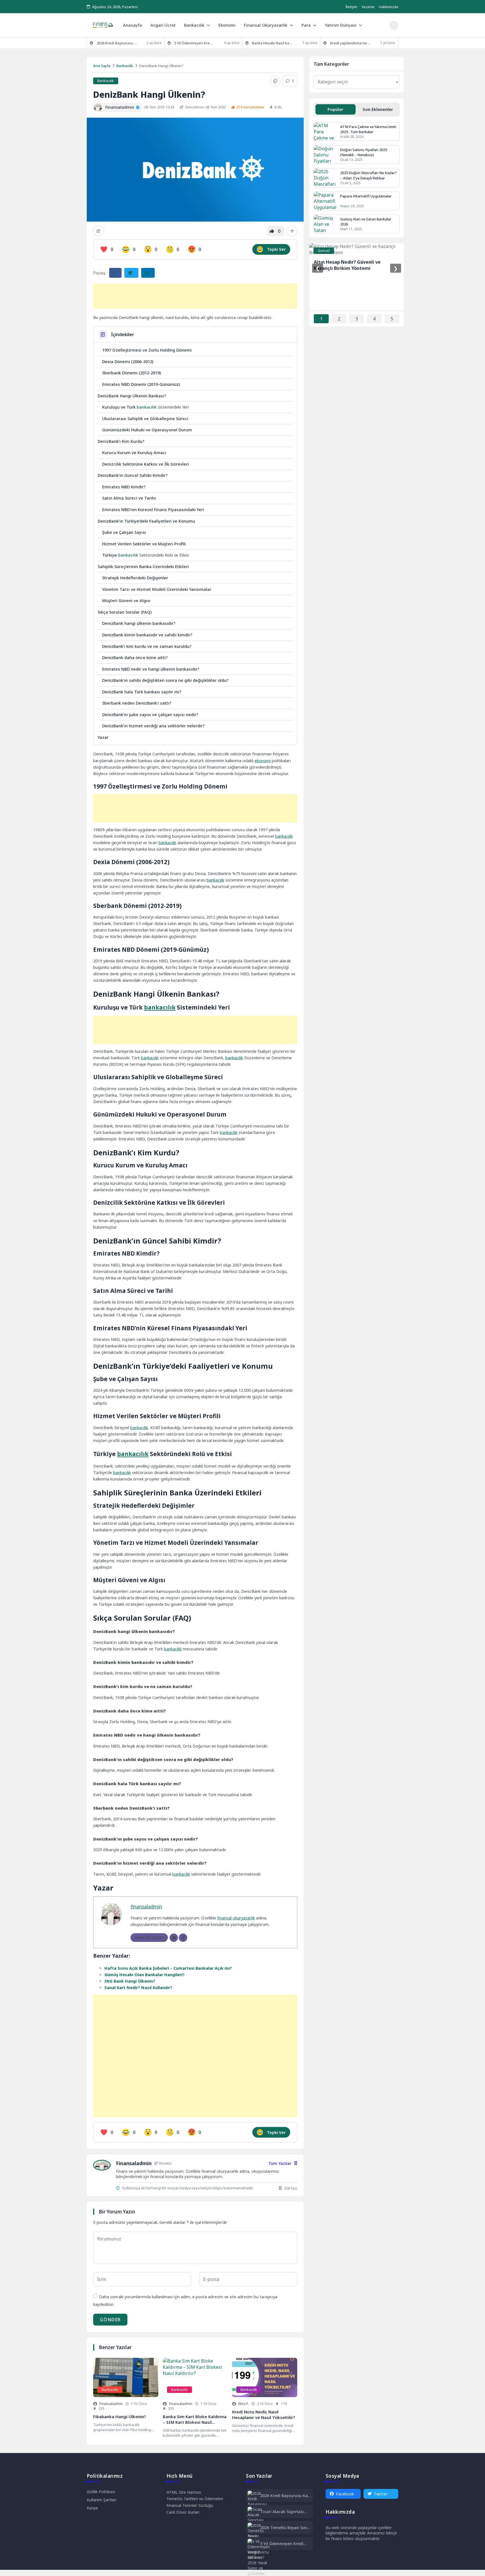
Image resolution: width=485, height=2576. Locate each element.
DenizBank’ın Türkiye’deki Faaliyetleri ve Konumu (146, 521)
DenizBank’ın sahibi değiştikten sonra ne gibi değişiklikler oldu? (165, 680)
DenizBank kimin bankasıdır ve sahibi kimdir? (147, 635)
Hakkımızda (389, 7)
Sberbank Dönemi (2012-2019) (131, 373)
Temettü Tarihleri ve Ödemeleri (195, 2499)
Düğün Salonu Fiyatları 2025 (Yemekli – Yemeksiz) (364, 152)
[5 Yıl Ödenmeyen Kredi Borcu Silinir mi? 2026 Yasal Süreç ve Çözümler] (259, 2557)
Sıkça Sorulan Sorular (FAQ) (125, 612)
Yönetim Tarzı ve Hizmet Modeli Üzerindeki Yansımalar (157, 589)
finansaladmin (146, 1907)
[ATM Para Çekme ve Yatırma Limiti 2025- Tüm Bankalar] (325, 132)
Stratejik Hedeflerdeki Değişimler (135, 578)
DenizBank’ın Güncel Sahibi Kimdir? (133, 475)
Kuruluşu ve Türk (119, 407)
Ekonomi (227, 25)
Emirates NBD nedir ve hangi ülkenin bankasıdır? (151, 669)
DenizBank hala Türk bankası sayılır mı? (142, 692)
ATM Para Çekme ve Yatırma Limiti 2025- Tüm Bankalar (368, 129)
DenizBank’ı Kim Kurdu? (121, 441)
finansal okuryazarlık (236, 1918)
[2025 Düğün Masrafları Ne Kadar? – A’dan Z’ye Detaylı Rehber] (325, 178)
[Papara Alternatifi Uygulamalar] (325, 201)
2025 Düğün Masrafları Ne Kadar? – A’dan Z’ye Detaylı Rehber (369, 175)
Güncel (324, 250)
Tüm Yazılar (280, 2163)
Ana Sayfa (102, 66)
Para (306, 25)
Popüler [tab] (335, 109)
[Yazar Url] (98, 107)
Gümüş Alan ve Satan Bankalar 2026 (366, 222)
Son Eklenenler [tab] (378, 109)
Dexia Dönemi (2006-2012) (128, 361)
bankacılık (147, 407)
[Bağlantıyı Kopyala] (275, 81)
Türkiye (110, 555)
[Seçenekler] (292, 231)
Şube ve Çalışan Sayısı (124, 532)
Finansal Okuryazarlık (266, 25)
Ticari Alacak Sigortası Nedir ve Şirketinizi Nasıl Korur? (284, 2512)
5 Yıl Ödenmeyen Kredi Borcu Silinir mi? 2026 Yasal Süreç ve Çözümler (284, 2544)
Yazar (103, 737)
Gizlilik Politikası (101, 2492)
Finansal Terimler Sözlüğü (190, 2505)
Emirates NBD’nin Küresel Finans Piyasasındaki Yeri (153, 509)
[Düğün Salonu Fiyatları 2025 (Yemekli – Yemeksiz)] (325, 155)
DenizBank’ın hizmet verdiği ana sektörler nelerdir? (153, 726)
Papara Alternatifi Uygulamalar (366, 196)
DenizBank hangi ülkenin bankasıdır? (139, 623)
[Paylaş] (99, 231)
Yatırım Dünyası (341, 25)
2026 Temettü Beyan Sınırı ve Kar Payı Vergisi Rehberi (285, 2528)
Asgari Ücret (163, 25)
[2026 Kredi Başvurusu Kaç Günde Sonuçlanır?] (258, 2504)
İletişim (351, 7)
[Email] (174, 1938)
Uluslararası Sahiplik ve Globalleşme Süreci (145, 418)
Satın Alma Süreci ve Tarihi (129, 498)
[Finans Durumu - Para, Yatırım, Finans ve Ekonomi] (103, 25)
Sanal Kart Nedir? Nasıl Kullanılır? (138, 1988)
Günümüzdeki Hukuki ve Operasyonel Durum (147, 430)
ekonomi (263, 761)
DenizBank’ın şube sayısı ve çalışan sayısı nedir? (150, 714)
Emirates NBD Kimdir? (124, 487)
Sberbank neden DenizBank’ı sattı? (137, 703)
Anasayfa (132, 25)
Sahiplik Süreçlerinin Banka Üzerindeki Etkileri (143, 566)
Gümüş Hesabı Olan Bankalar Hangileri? (145, 1975)
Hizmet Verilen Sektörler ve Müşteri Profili (144, 544)
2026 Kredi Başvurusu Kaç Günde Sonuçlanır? (285, 2496)
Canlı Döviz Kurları (183, 2512)
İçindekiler (123, 334)
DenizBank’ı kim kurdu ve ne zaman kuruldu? (147, 646)
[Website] (183, 1938)
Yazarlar (368, 7)
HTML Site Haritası (184, 2492)
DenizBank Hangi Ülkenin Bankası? (132, 396)
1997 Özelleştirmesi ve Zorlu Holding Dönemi (147, 350)
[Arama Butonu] (394, 25)
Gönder (110, 2320)
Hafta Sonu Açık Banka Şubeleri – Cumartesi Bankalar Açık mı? (168, 1968)
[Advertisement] (195, 296)
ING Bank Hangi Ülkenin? (130, 1981)
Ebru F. (243, 2404)
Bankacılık (194, 25)
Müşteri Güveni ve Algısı (126, 600)
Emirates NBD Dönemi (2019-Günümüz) (141, 384)
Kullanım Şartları (101, 2500)
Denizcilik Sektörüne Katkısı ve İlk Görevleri (146, 464)
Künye (92, 2508)
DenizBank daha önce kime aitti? (135, 657)
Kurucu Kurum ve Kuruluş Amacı (134, 452)
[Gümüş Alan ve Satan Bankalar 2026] (325, 224)
